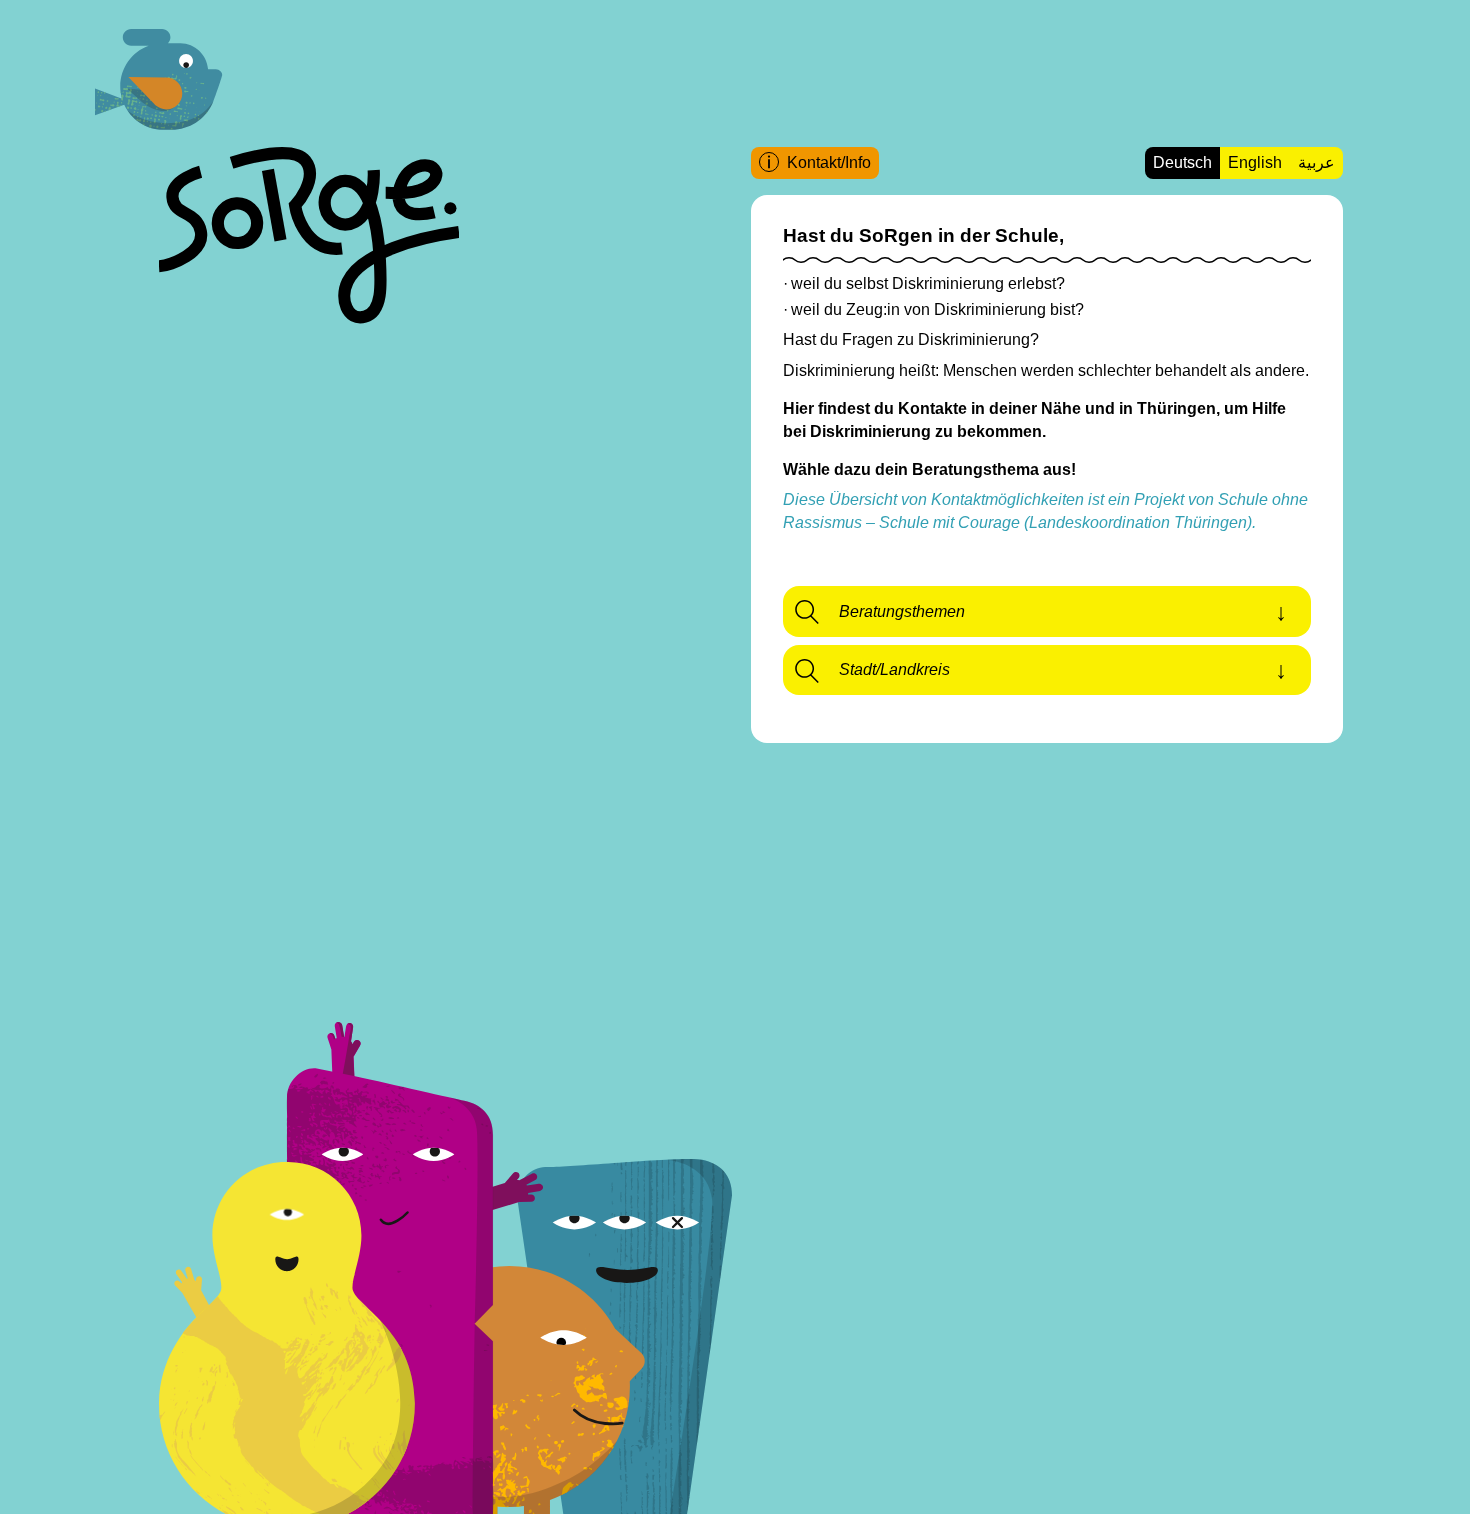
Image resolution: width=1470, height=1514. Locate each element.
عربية (1316, 162)
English (1255, 162)
